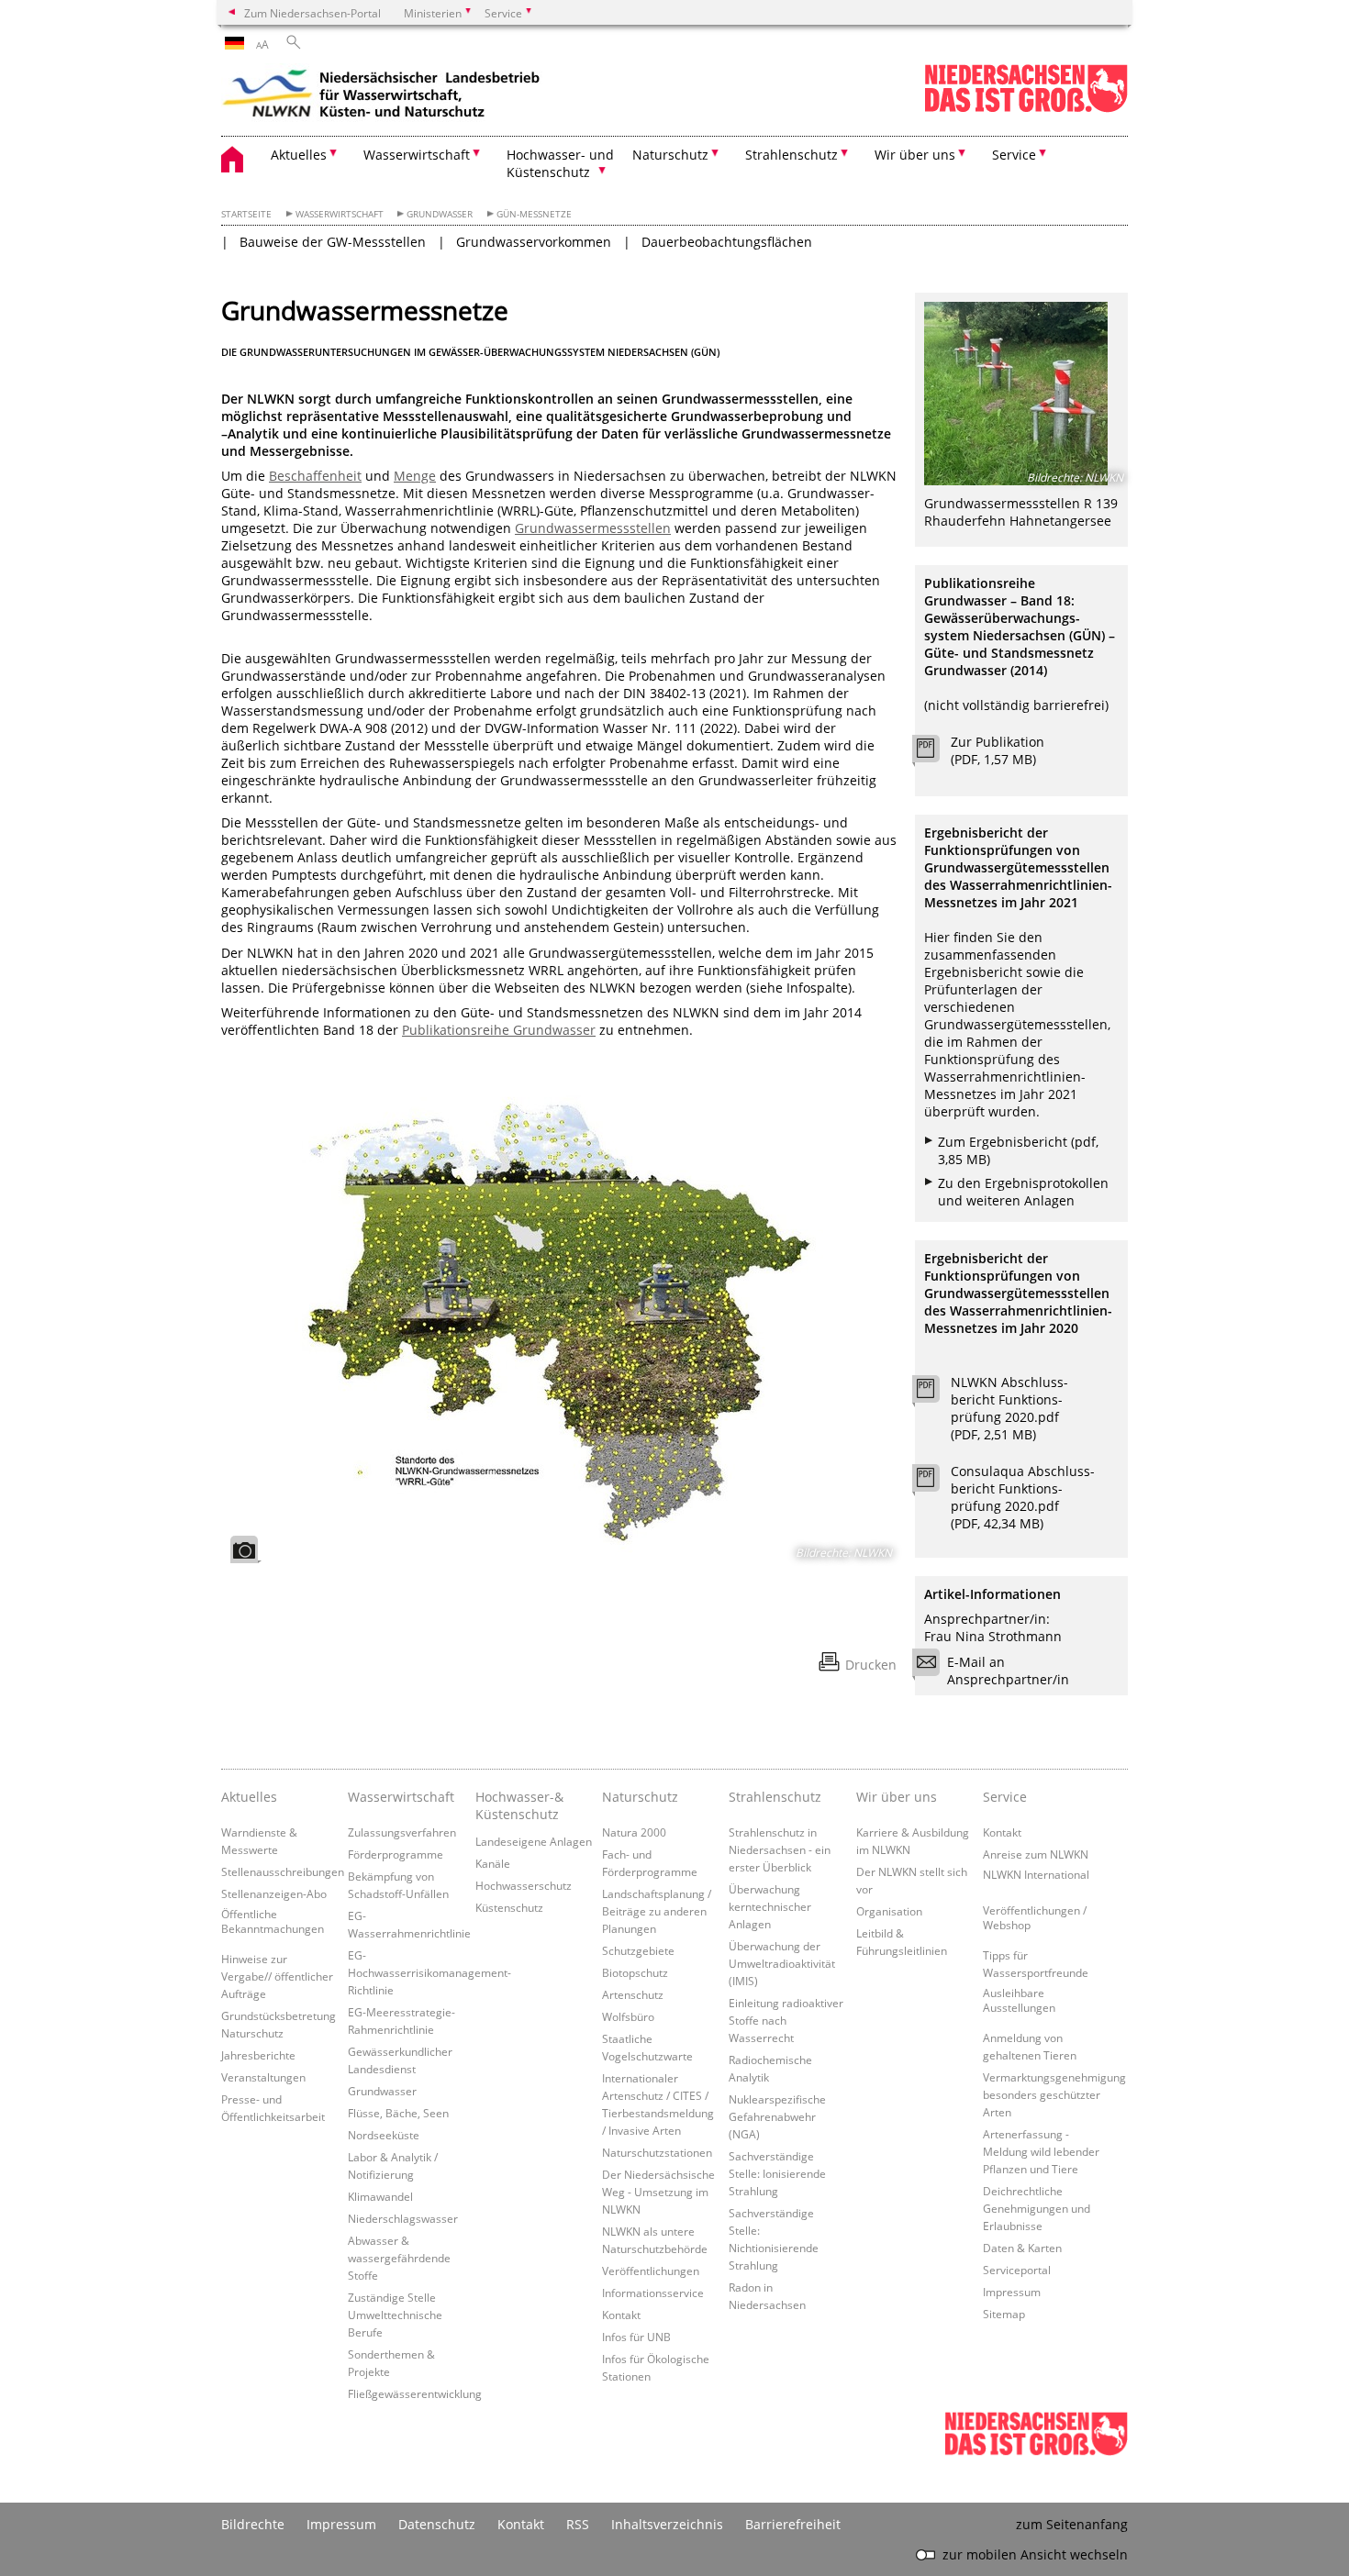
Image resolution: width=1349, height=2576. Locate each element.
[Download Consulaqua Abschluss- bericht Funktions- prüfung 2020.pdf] (936, 1482)
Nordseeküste (384, 2135)
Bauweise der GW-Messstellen (333, 242)
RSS (578, 2524)
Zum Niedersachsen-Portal (312, 13)
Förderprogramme (396, 1854)
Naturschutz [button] (670, 155)
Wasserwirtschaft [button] (417, 155)
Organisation (889, 1911)
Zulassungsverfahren (402, 1832)
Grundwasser (440, 214)
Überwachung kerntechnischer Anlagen (770, 1906)
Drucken (871, 1665)
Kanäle (493, 1863)
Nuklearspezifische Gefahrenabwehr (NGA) (777, 2116)
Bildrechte (253, 2524)
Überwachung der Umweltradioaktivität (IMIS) (782, 1963)
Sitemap (1004, 2314)
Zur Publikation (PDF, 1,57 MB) (998, 750)
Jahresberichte (258, 2055)
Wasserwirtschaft (340, 214)
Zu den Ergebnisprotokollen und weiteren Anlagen (1023, 1192)
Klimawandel (380, 2196)
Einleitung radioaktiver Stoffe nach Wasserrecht (786, 2020)
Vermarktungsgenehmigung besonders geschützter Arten (1054, 2094)
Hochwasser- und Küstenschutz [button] (560, 163)
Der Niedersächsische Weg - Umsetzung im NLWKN (658, 2192)
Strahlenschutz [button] (792, 155)
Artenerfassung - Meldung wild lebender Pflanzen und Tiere (1041, 2151)
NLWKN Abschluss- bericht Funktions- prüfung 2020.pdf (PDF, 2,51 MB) (1009, 1408)
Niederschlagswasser (403, 2218)
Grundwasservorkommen (534, 242)
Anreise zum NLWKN (1036, 1854)
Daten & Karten (1022, 2248)
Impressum (1012, 2292)
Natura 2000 (634, 1832)
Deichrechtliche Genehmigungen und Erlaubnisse (1037, 2208)
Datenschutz (437, 2524)
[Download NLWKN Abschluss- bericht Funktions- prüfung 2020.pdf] (936, 1393)
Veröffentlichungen (651, 2271)
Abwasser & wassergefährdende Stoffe (399, 2258)
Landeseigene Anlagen (534, 1841)
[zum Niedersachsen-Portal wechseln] (1026, 109)
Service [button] (1014, 155)
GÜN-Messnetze (534, 214)
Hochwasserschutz (524, 1885)
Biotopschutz (635, 1972)
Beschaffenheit (315, 476)
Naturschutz (640, 1797)
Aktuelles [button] (299, 155)
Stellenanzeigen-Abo (274, 1893)
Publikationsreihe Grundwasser (499, 1030)
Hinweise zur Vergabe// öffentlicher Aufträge (277, 1976)
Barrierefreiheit (793, 2524)
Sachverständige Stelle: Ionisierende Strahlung (777, 2173)
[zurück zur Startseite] (382, 96)
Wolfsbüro (628, 2016)
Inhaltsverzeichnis (667, 2524)
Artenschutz (633, 1994)
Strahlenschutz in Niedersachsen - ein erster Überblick (780, 1849)
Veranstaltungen (263, 2077)
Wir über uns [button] (915, 155)
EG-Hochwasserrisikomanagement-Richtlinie (429, 1972)
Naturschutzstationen (657, 2152)
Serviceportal (1017, 2270)
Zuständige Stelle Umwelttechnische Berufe (395, 2315)
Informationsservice (653, 2293)
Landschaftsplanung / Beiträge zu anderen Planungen (657, 1911)
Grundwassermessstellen (593, 528)
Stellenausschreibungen (283, 1871)
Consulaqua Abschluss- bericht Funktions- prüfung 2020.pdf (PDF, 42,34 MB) (1023, 1497)
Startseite (246, 214)
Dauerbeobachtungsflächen (727, 242)
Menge (415, 476)
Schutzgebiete (638, 1950)
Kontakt (621, 2315)
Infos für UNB (636, 2337)
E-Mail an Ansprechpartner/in (1008, 1671)
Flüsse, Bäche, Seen (398, 2113)
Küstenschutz (509, 1907)
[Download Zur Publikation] (936, 753)
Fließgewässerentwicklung (415, 2393)
